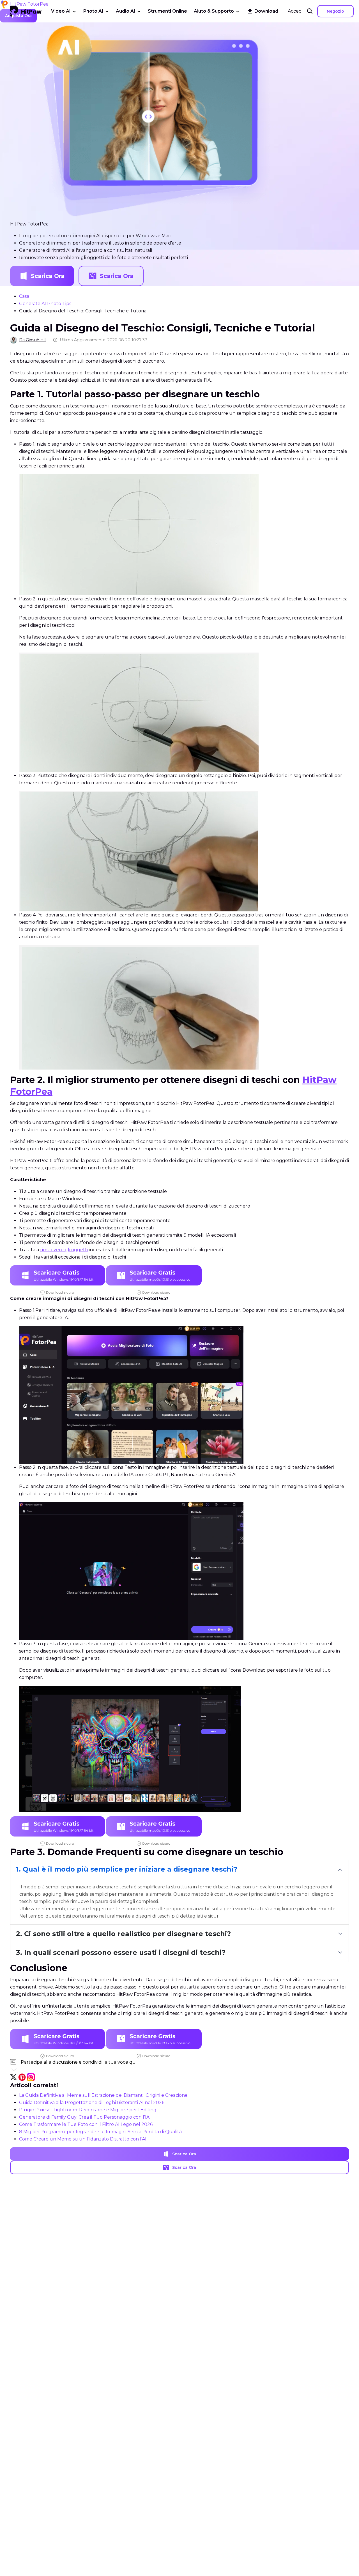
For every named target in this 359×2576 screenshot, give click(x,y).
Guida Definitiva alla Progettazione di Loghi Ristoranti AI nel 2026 (92, 2102)
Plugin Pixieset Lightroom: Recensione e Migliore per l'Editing (88, 2110)
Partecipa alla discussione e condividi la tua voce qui (79, 2062)
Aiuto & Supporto (214, 11)
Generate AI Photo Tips (45, 304)
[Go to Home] (26, 11)
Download (266, 11)
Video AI (61, 11)
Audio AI (126, 11)
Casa (24, 296)
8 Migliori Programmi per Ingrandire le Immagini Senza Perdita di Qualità (100, 2132)
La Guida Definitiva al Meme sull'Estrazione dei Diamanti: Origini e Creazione (103, 2095)
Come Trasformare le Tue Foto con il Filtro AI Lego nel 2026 (86, 2124)
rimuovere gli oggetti (64, 1250)
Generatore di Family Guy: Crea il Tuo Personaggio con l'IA (84, 2117)
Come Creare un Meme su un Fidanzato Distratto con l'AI (83, 2139)
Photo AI (93, 11)
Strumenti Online (167, 11)
